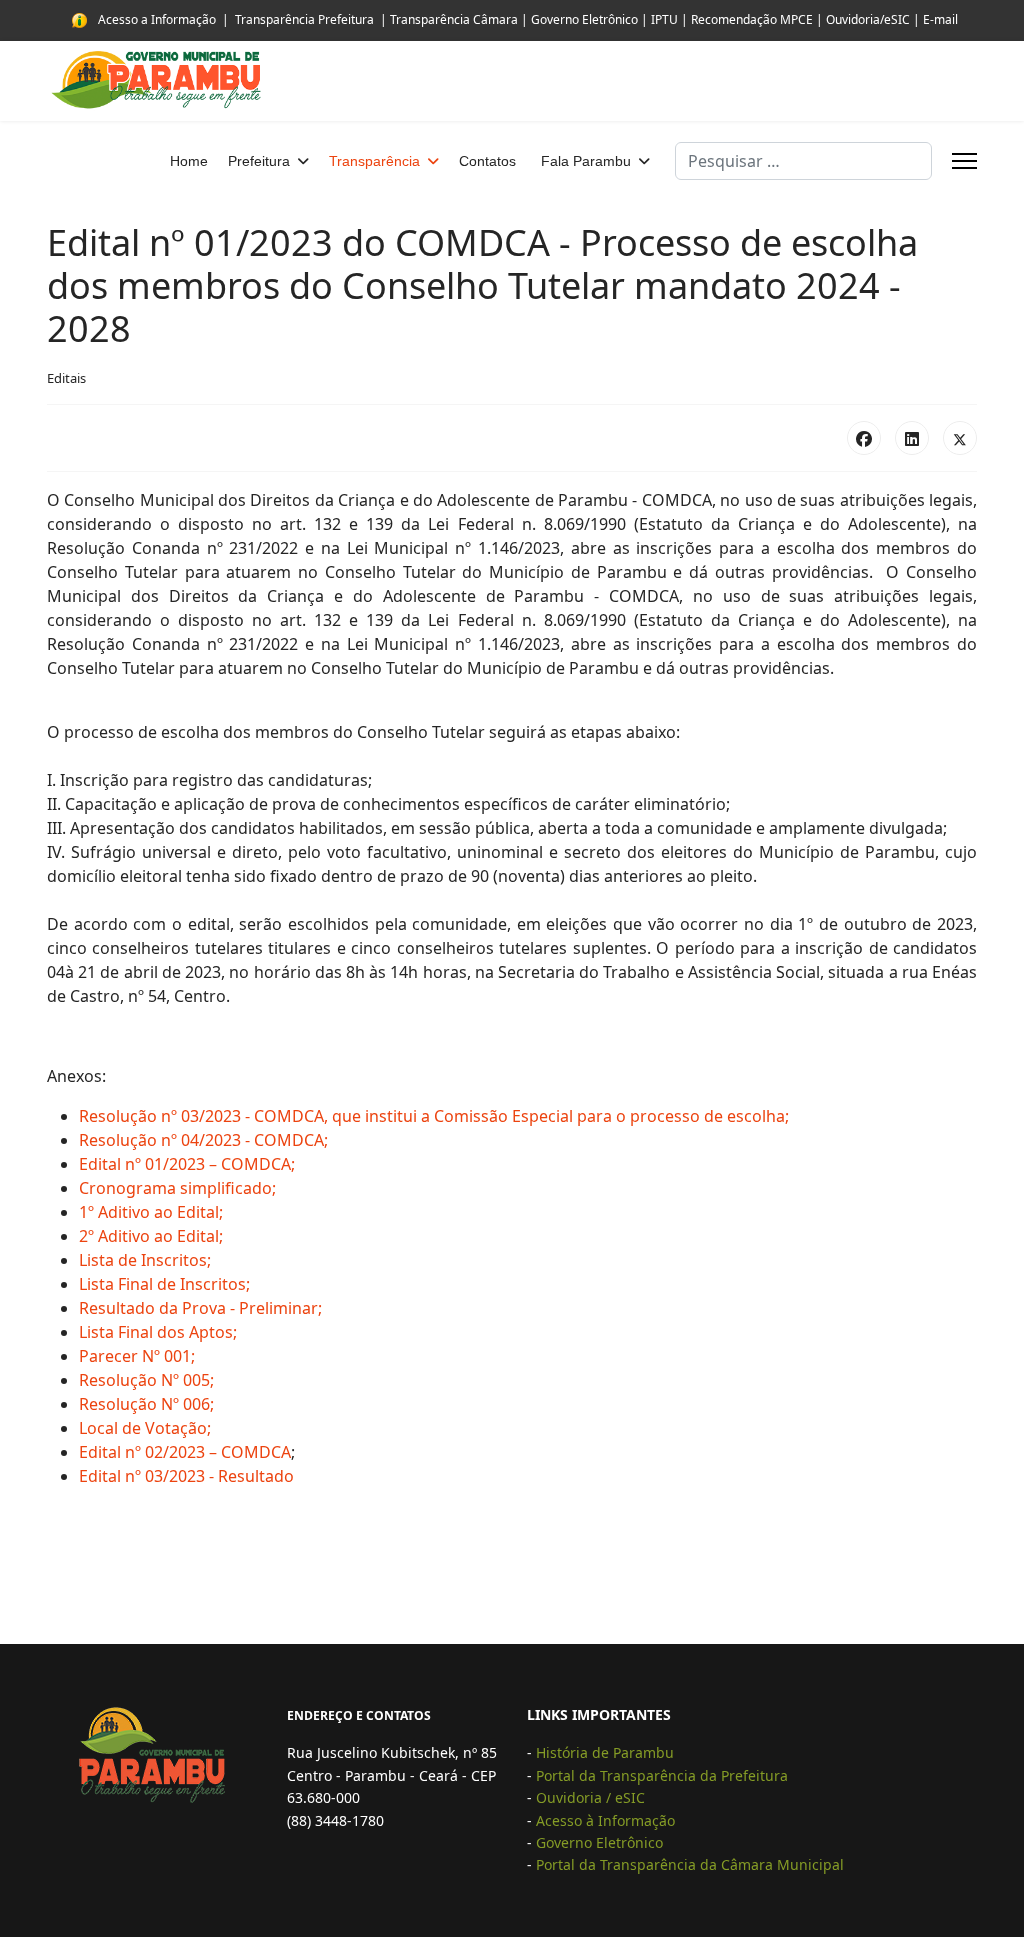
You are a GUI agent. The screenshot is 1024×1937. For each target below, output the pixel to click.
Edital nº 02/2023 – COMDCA (185, 1452)
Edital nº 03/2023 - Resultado (186, 1476)
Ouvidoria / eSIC (590, 1797)
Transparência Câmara (454, 19)
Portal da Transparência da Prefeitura (664, 1775)
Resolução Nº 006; (146, 1404)
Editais (66, 378)
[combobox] (803, 161)
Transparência (374, 161)
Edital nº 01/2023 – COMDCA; (187, 1164)
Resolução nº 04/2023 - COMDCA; (203, 1140)
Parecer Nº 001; (137, 1356)
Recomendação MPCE (752, 19)
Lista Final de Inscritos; (164, 1284)
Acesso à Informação (605, 1820)
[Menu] (964, 161)
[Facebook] (864, 438)
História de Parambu (605, 1752)
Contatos (487, 161)
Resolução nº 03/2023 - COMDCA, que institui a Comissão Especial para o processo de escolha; (434, 1116)
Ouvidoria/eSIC (866, 19)
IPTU (664, 19)
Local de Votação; (145, 1428)
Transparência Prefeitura (304, 19)
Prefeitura (259, 161)
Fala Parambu (586, 161)
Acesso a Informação (157, 19)
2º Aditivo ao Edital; (151, 1236)
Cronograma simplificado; (177, 1188)
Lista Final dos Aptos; (158, 1332)
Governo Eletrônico (584, 19)
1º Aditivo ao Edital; (151, 1212)
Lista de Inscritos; (145, 1260)
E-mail (940, 19)
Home (189, 161)
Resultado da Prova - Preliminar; (200, 1308)
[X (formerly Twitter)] (960, 438)
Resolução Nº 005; (146, 1380)
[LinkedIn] (912, 438)
